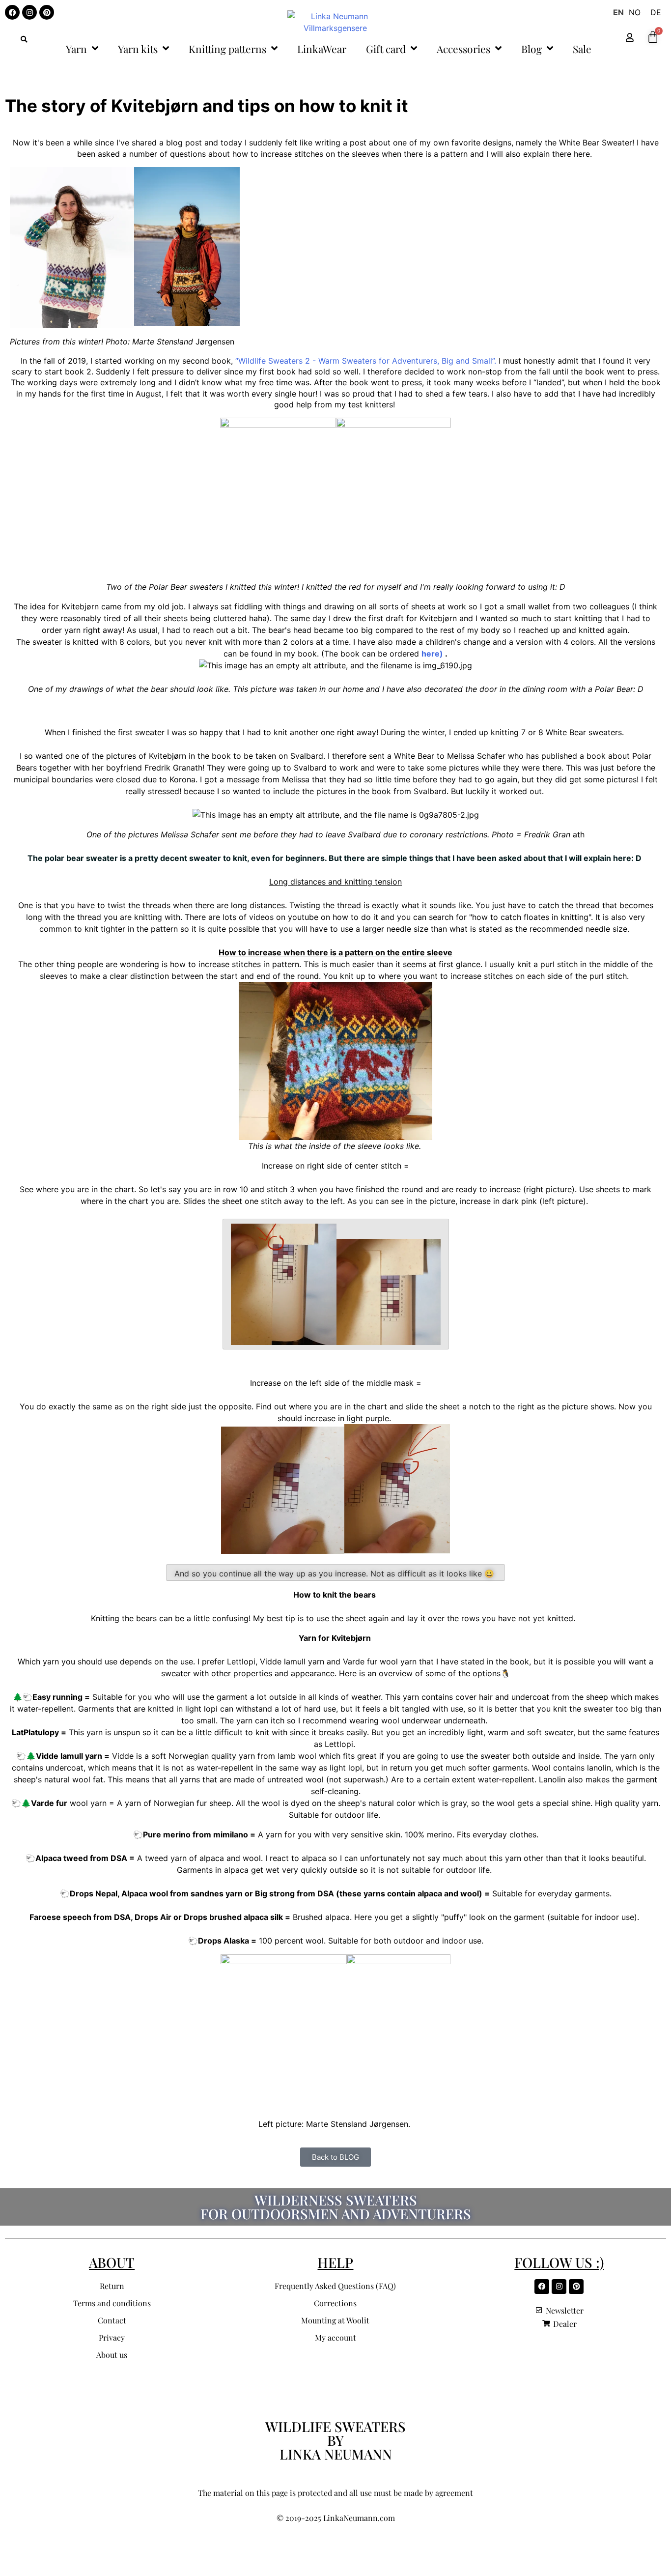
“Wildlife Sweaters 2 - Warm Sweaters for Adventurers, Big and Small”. (366, 361)
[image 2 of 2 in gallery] (393, 495)
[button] (24, 39)
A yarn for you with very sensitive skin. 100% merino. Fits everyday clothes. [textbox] (336, 1834)
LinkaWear (322, 49)
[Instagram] (29, 12)
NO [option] (635, 12)
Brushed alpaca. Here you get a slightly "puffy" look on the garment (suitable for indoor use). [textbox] (335, 1917)
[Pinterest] (47, 12)
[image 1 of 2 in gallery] (278, 496)
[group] (335, 365)
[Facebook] (12, 12)
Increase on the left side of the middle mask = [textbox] (336, 1383)
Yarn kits (138, 49)
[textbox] (335, 858)
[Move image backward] (336, 1284)
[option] (635, 12)
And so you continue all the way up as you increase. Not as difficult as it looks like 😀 (335, 1574)
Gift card (386, 49)
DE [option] (656, 12)
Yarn (76, 49)
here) (432, 654)
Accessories (463, 49)
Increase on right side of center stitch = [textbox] (335, 1166)
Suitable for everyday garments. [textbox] (336, 1893)
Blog (531, 49)
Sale (582, 49)
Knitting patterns (227, 49)
